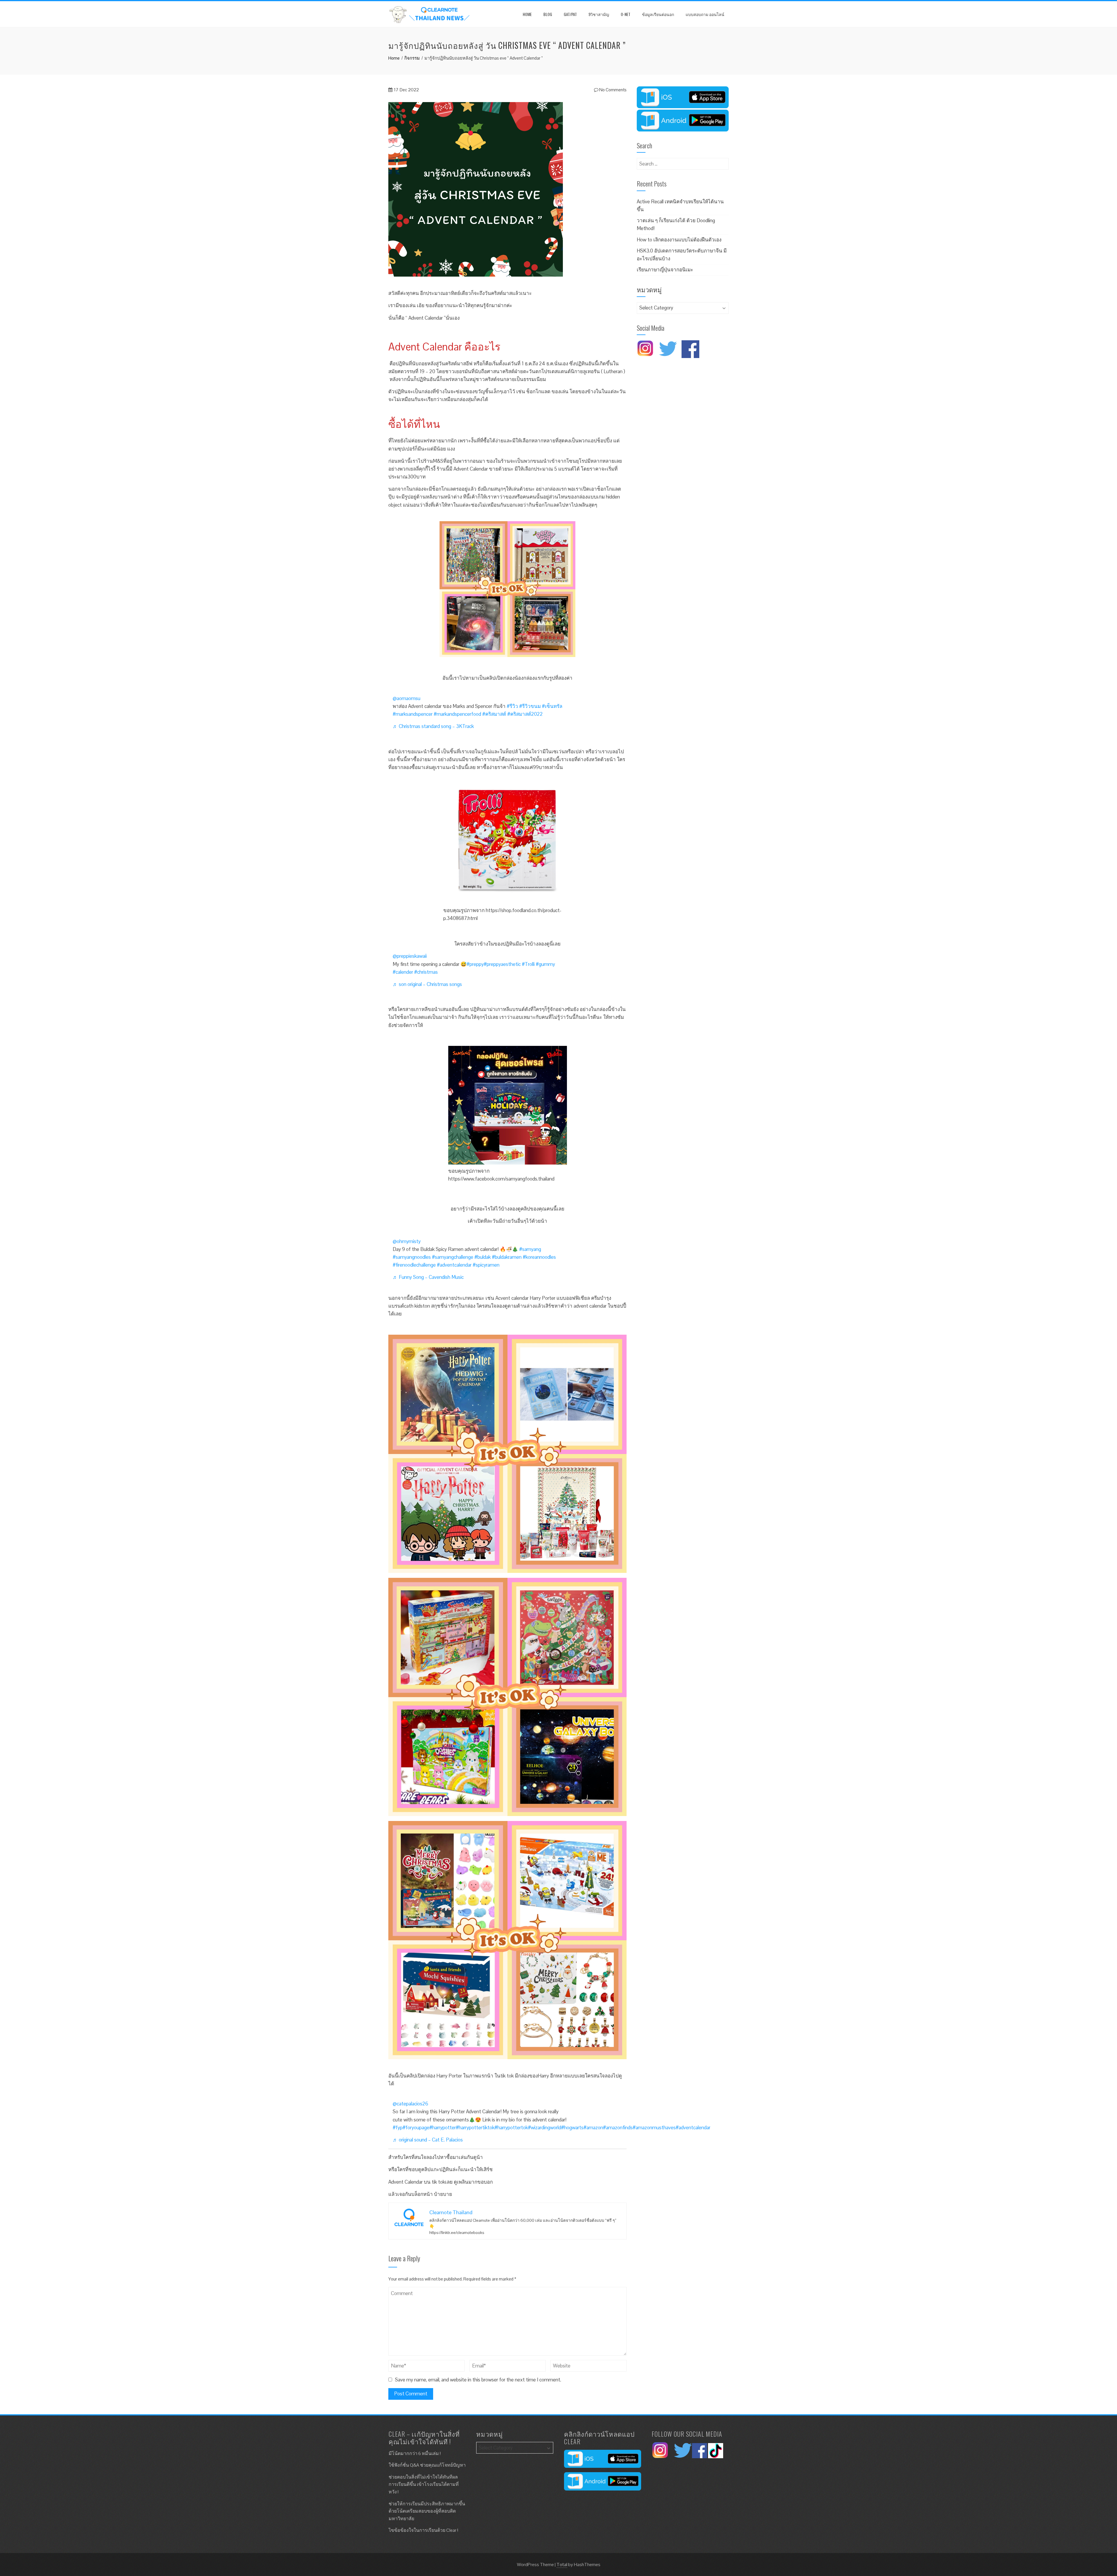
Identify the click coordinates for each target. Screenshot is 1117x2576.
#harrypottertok (511, 2128)
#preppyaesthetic (502, 964)
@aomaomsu (407, 698)
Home (527, 14)
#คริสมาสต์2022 (525, 714)
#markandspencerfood (457, 714)
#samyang (530, 1249)
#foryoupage (416, 2128)
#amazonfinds (618, 2128)
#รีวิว (512, 706)
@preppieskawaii (410, 956)
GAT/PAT (570, 14)
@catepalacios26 (410, 2104)
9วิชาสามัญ (599, 14)
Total (562, 2565)
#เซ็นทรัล (552, 706)
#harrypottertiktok (475, 2128)
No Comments (612, 90)
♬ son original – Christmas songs (427, 984)
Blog (548, 14)
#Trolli (528, 964)
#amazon (593, 2128)
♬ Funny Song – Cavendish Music (428, 1277)
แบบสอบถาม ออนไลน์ (705, 14)
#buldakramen (507, 1257)
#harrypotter (443, 2128)
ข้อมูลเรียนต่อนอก (658, 14)
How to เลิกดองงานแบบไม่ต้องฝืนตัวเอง (679, 240)
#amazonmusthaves (654, 2128)
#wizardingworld (545, 2128)
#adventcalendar (454, 1265)
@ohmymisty (407, 1241)
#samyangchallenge (453, 1257)
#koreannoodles (539, 1257)
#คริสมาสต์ (494, 714)
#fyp (398, 2128)
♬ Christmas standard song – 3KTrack (433, 726)
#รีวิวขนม (530, 706)
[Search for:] (683, 162)
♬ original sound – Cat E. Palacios (428, 2140)
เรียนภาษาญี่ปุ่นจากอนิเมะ (665, 270)
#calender (403, 972)
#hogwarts (572, 2128)
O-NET (626, 14)
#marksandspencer (413, 714)
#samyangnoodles (412, 1257)
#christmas (426, 972)
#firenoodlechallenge (414, 1265)
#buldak (483, 1257)
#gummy (545, 964)
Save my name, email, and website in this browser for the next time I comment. (478, 2380)
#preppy (475, 964)
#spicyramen (486, 1265)
